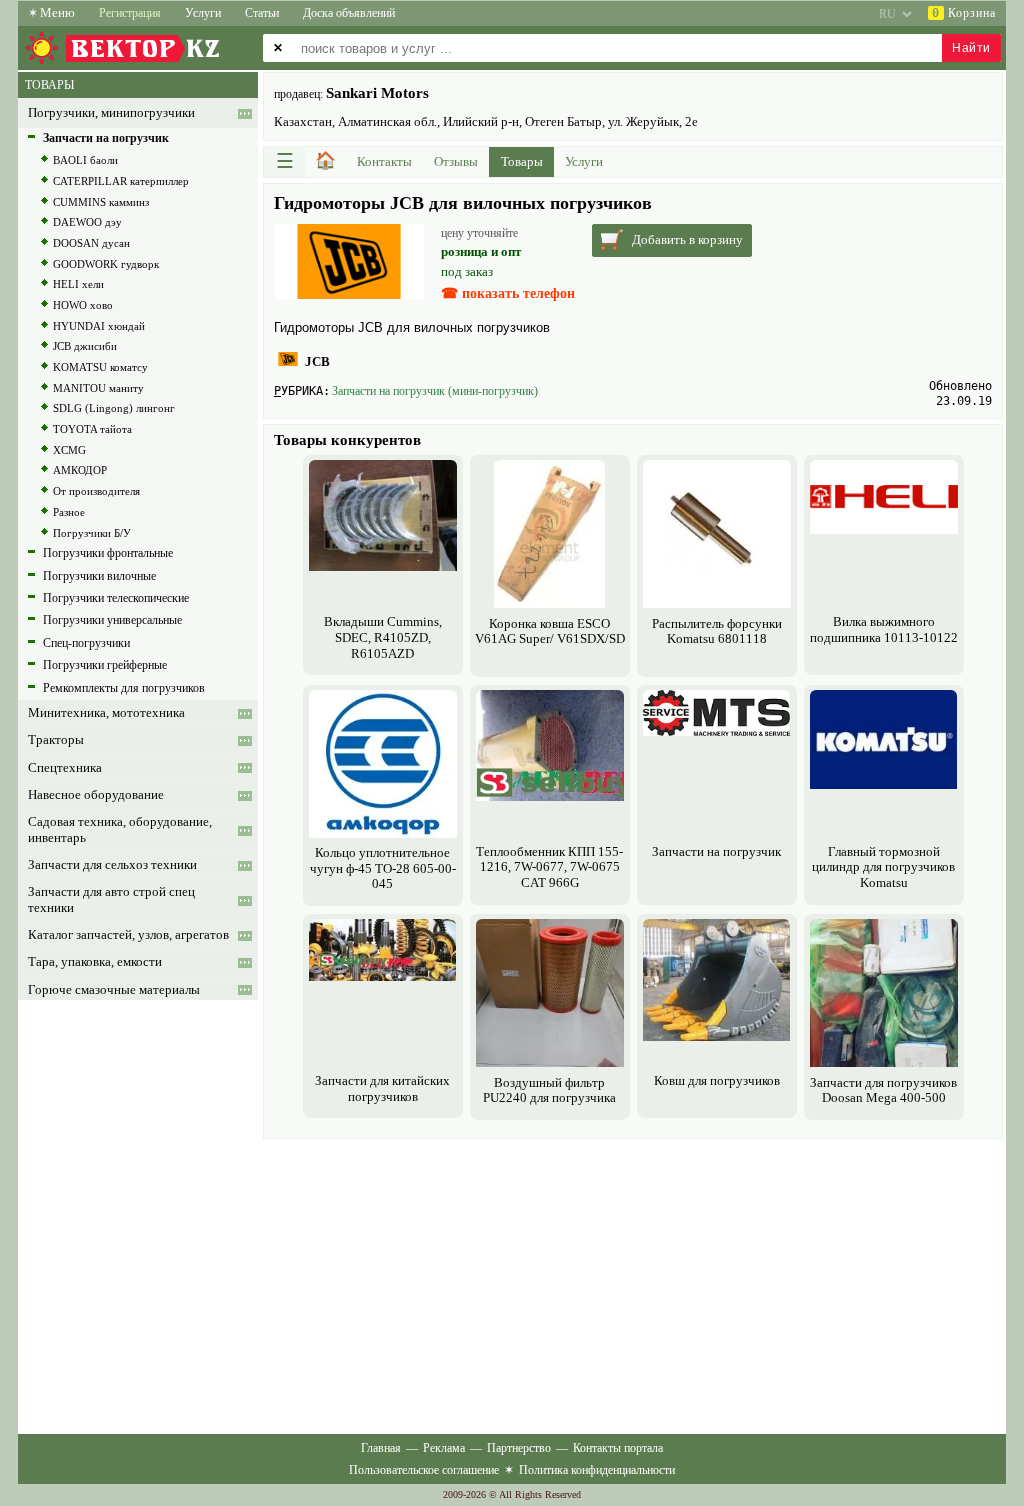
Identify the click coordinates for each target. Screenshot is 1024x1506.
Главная (381, 1448)
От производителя (96, 491)
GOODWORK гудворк (106, 264)
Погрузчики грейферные (105, 665)
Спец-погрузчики (86, 643)
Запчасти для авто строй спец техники (111, 899)
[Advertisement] (633, 1284)
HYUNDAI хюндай (99, 326)
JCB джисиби (85, 346)
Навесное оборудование (96, 795)
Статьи (262, 13)
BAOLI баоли (85, 160)
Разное (69, 512)
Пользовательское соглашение (424, 1470)
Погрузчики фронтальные (108, 553)
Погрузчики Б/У (92, 533)
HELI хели (78, 284)
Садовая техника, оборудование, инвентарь (120, 829)
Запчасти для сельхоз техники (112, 865)
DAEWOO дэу (87, 222)
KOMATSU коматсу (100, 367)
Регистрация (130, 13)
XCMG (69, 450)
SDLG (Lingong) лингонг (114, 408)
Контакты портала (618, 1448)
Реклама (444, 1448)
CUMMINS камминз (101, 202)
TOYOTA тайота (92, 429)
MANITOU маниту (98, 388)
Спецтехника (65, 768)
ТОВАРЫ (49, 85)
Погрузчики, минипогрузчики (111, 113)
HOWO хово (83, 305)
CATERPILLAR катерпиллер (121, 181)
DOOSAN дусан (91, 243)
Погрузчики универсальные (112, 620)
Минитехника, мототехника (106, 713)
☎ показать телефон (508, 293)
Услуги (203, 13)
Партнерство (519, 1448)
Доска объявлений (349, 13)
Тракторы (56, 740)
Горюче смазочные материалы (114, 990)
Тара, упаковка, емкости (95, 962)
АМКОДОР (80, 470)
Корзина (964, 13)
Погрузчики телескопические (116, 598)
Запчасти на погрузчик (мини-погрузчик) (435, 391)
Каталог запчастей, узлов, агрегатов (128, 935)
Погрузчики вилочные (99, 576)
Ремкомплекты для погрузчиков (124, 688)
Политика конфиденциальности (597, 1470)
